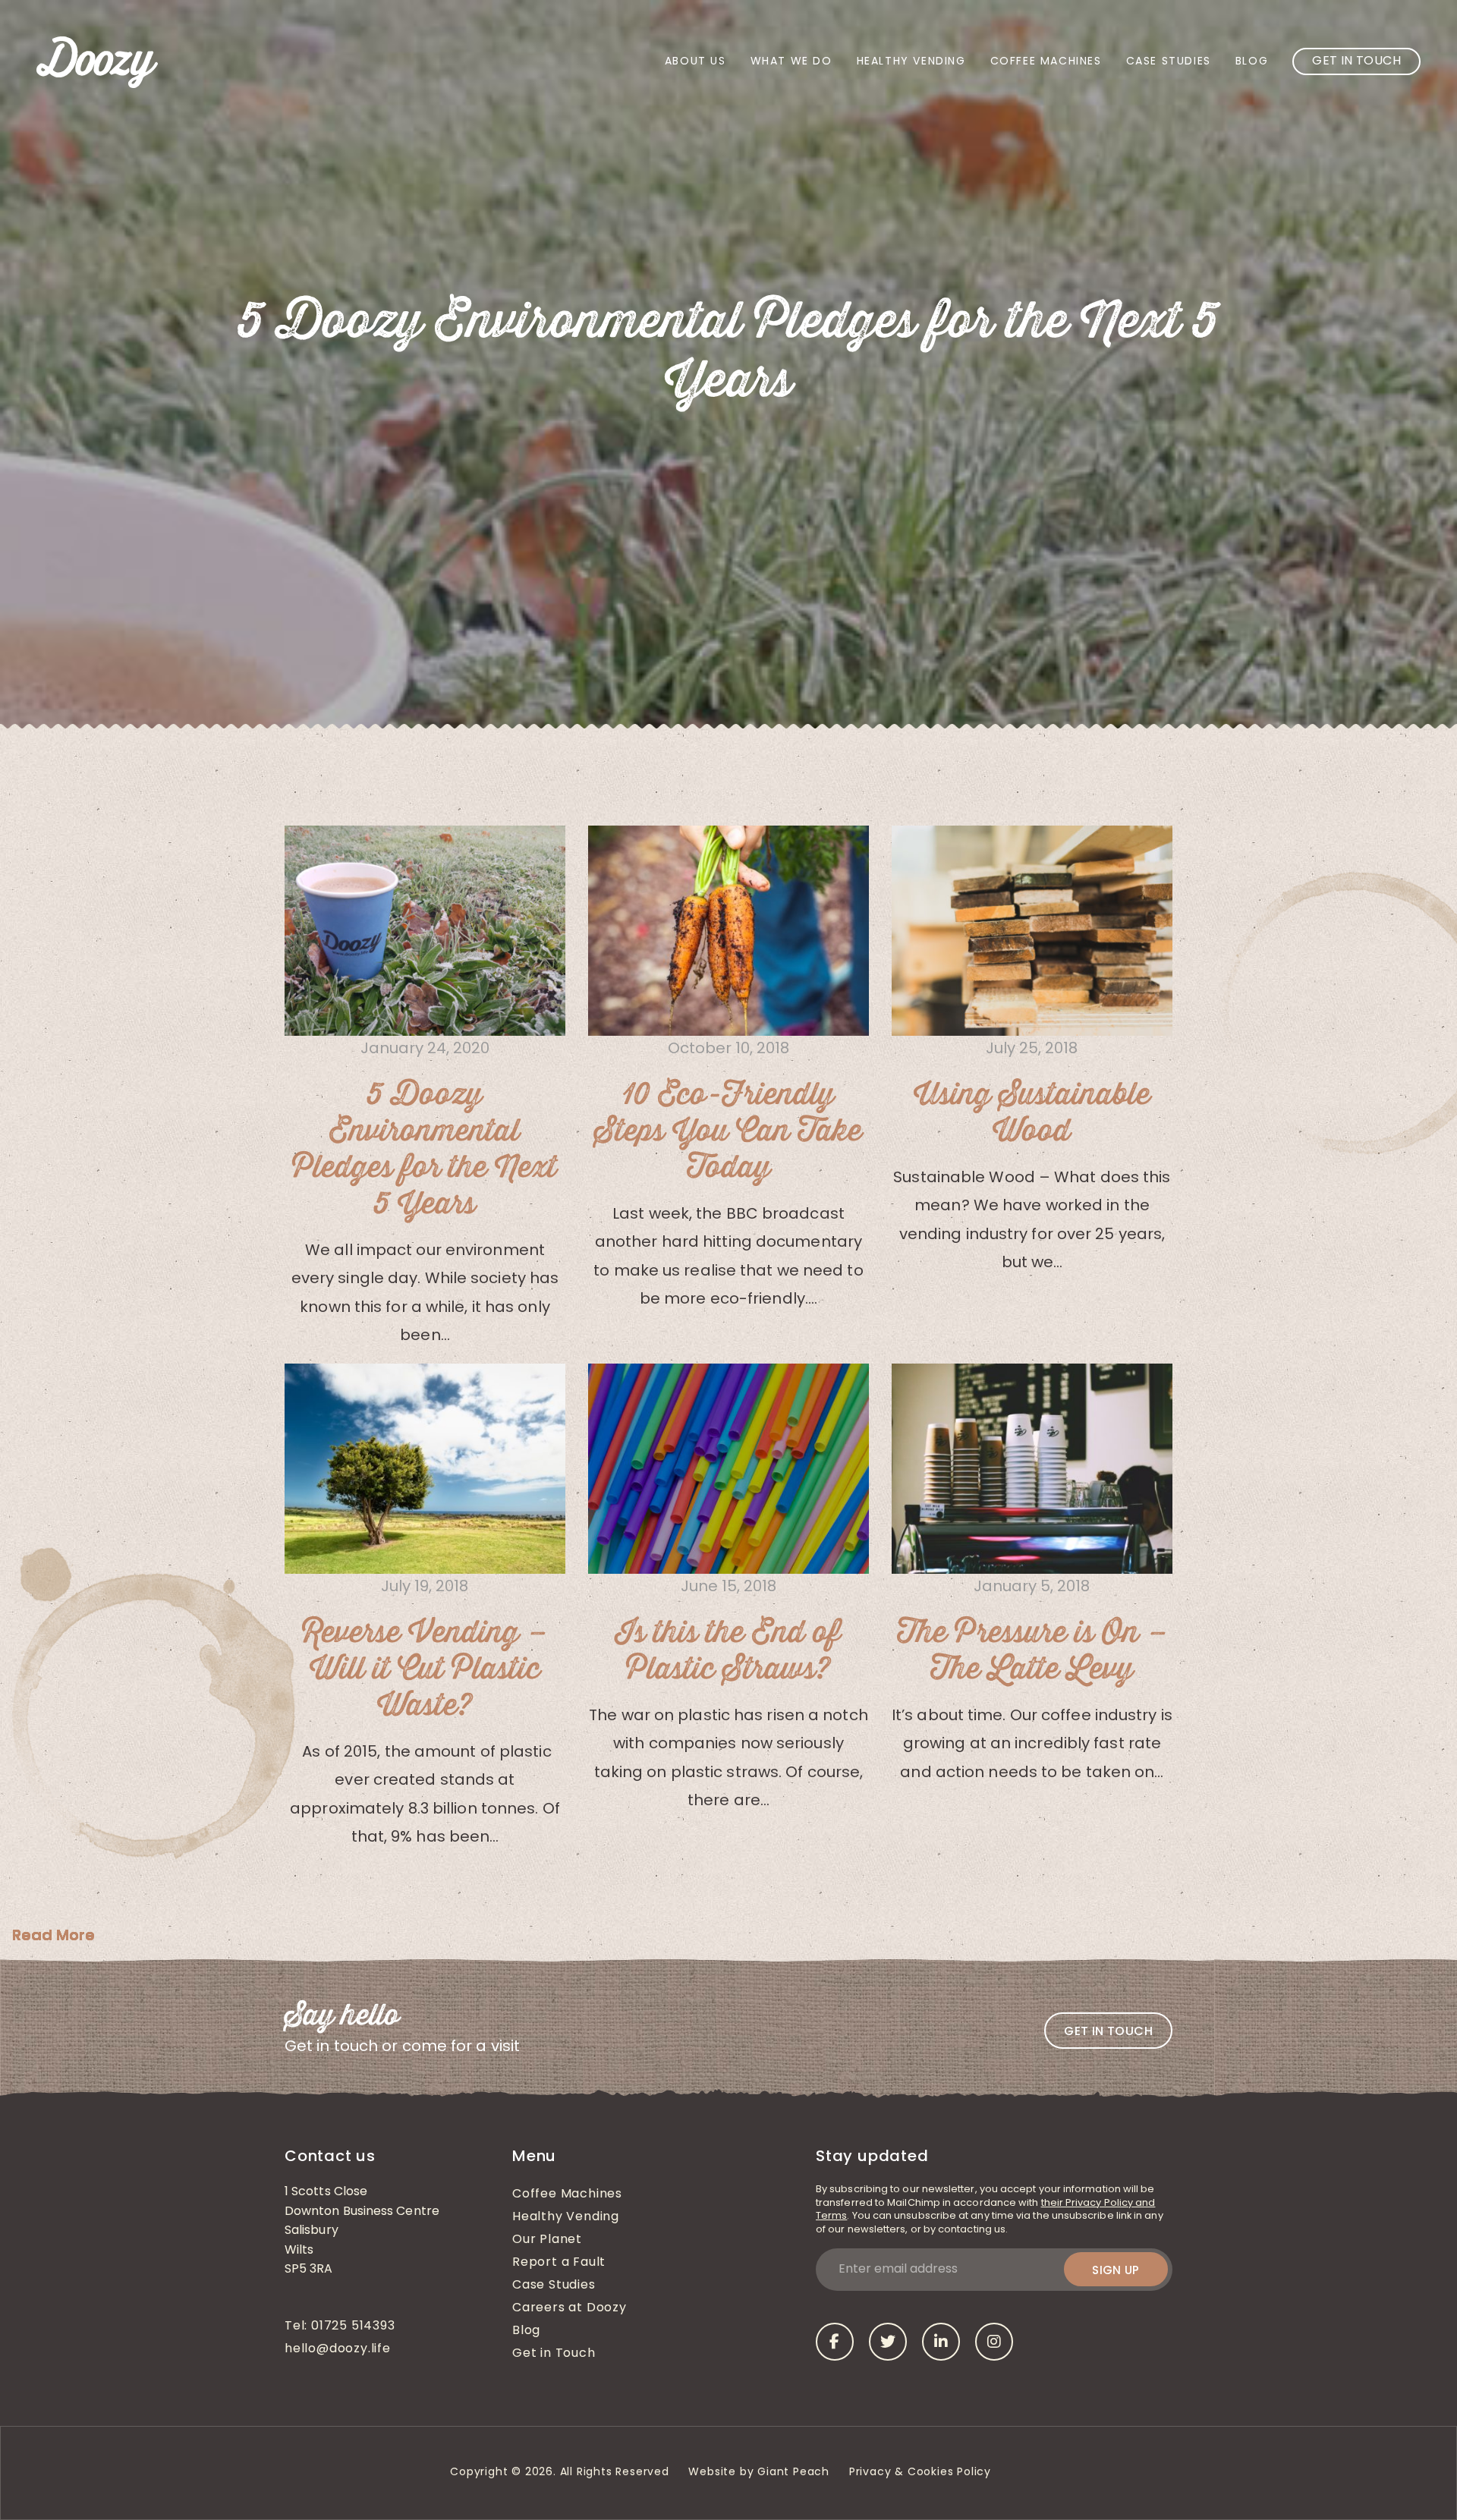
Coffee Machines (1046, 62)
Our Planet (547, 2240)
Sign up (1116, 2270)
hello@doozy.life (338, 2349)
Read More (53, 1935)
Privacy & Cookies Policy (922, 2473)
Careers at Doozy (570, 2308)
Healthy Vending (911, 62)
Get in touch (1108, 2031)
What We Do (791, 62)
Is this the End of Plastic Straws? (728, 1651)
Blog (1252, 62)
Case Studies (1169, 62)
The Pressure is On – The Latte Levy (1032, 1651)
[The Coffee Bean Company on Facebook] (835, 2342)
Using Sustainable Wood (1032, 1113)
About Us (695, 62)
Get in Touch (1356, 61)
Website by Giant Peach (759, 2473)
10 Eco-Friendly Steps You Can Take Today (728, 1131)
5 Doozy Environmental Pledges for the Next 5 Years (425, 1150)
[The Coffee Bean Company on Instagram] (994, 2342)
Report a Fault (559, 2263)
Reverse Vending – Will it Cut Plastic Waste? (425, 1669)
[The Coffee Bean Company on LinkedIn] (941, 2342)
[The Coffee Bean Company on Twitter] (888, 2342)
